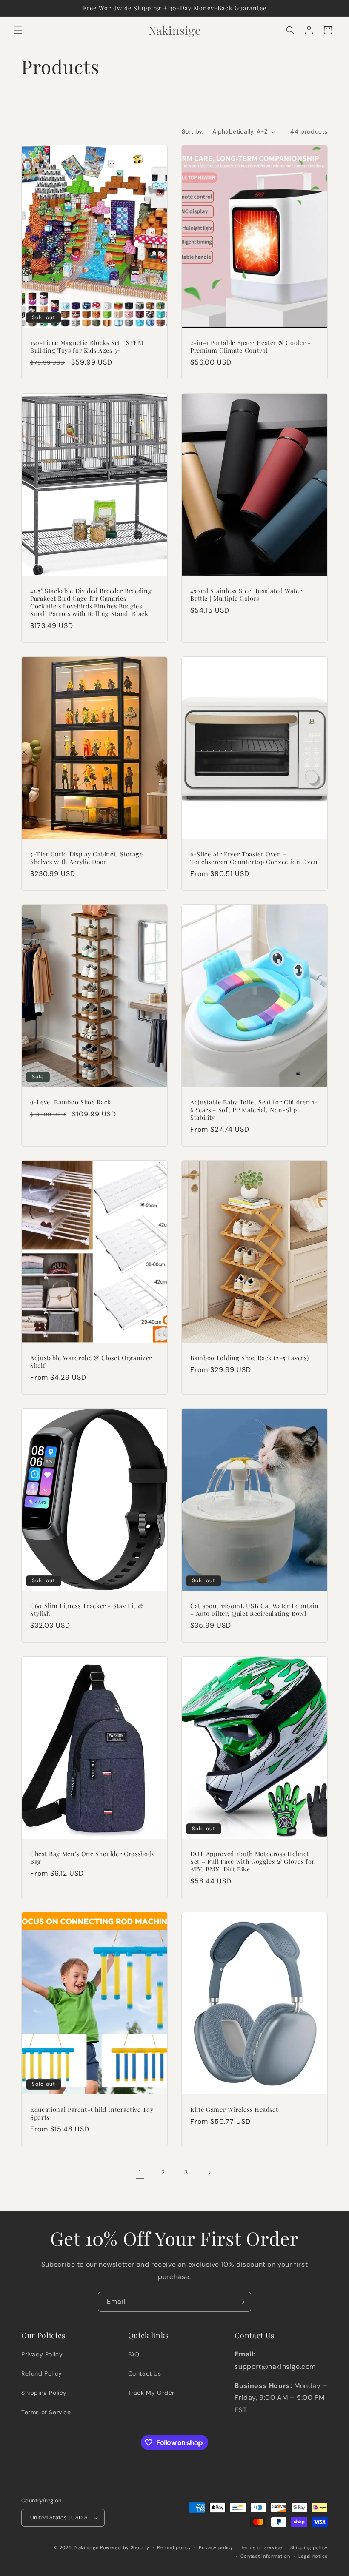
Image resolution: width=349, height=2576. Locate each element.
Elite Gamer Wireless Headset (234, 2110)
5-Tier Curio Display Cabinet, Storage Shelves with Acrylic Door (86, 858)
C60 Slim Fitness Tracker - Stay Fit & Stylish (87, 1610)
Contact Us (145, 2373)
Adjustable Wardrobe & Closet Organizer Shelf (91, 1362)
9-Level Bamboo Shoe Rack (71, 1102)
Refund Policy (42, 2373)
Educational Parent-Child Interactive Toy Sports (92, 2114)
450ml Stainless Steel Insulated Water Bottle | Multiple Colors (246, 595)
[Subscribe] (241, 2302)
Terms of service (262, 2547)
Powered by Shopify (125, 2547)
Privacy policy (216, 2547)
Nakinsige (86, 2547)
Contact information (265, 2556)
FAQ (134, 2354)
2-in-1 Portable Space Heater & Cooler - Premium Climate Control (251, 347)
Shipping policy (309, 2547)
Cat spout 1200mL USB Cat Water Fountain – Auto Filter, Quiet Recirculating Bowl (255, 1610)
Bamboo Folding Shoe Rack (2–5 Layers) (249, 1358)
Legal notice (313, 2556)
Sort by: (193, 131)
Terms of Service (46, 2412)
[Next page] (209, 2173)
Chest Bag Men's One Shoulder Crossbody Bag (93, 1858)
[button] (18, 30)
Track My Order (151, 2393)
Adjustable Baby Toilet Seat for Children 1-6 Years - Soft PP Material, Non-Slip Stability (254, 1110)
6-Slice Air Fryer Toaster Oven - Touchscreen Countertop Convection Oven (254, 858)
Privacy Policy (42, 2354)
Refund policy (174, 2547)
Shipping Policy (44, 2393)
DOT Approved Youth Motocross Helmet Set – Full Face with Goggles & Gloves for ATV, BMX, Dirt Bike (252, 1862)
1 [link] (140, 2172)
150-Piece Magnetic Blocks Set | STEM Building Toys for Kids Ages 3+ (87, 347)
